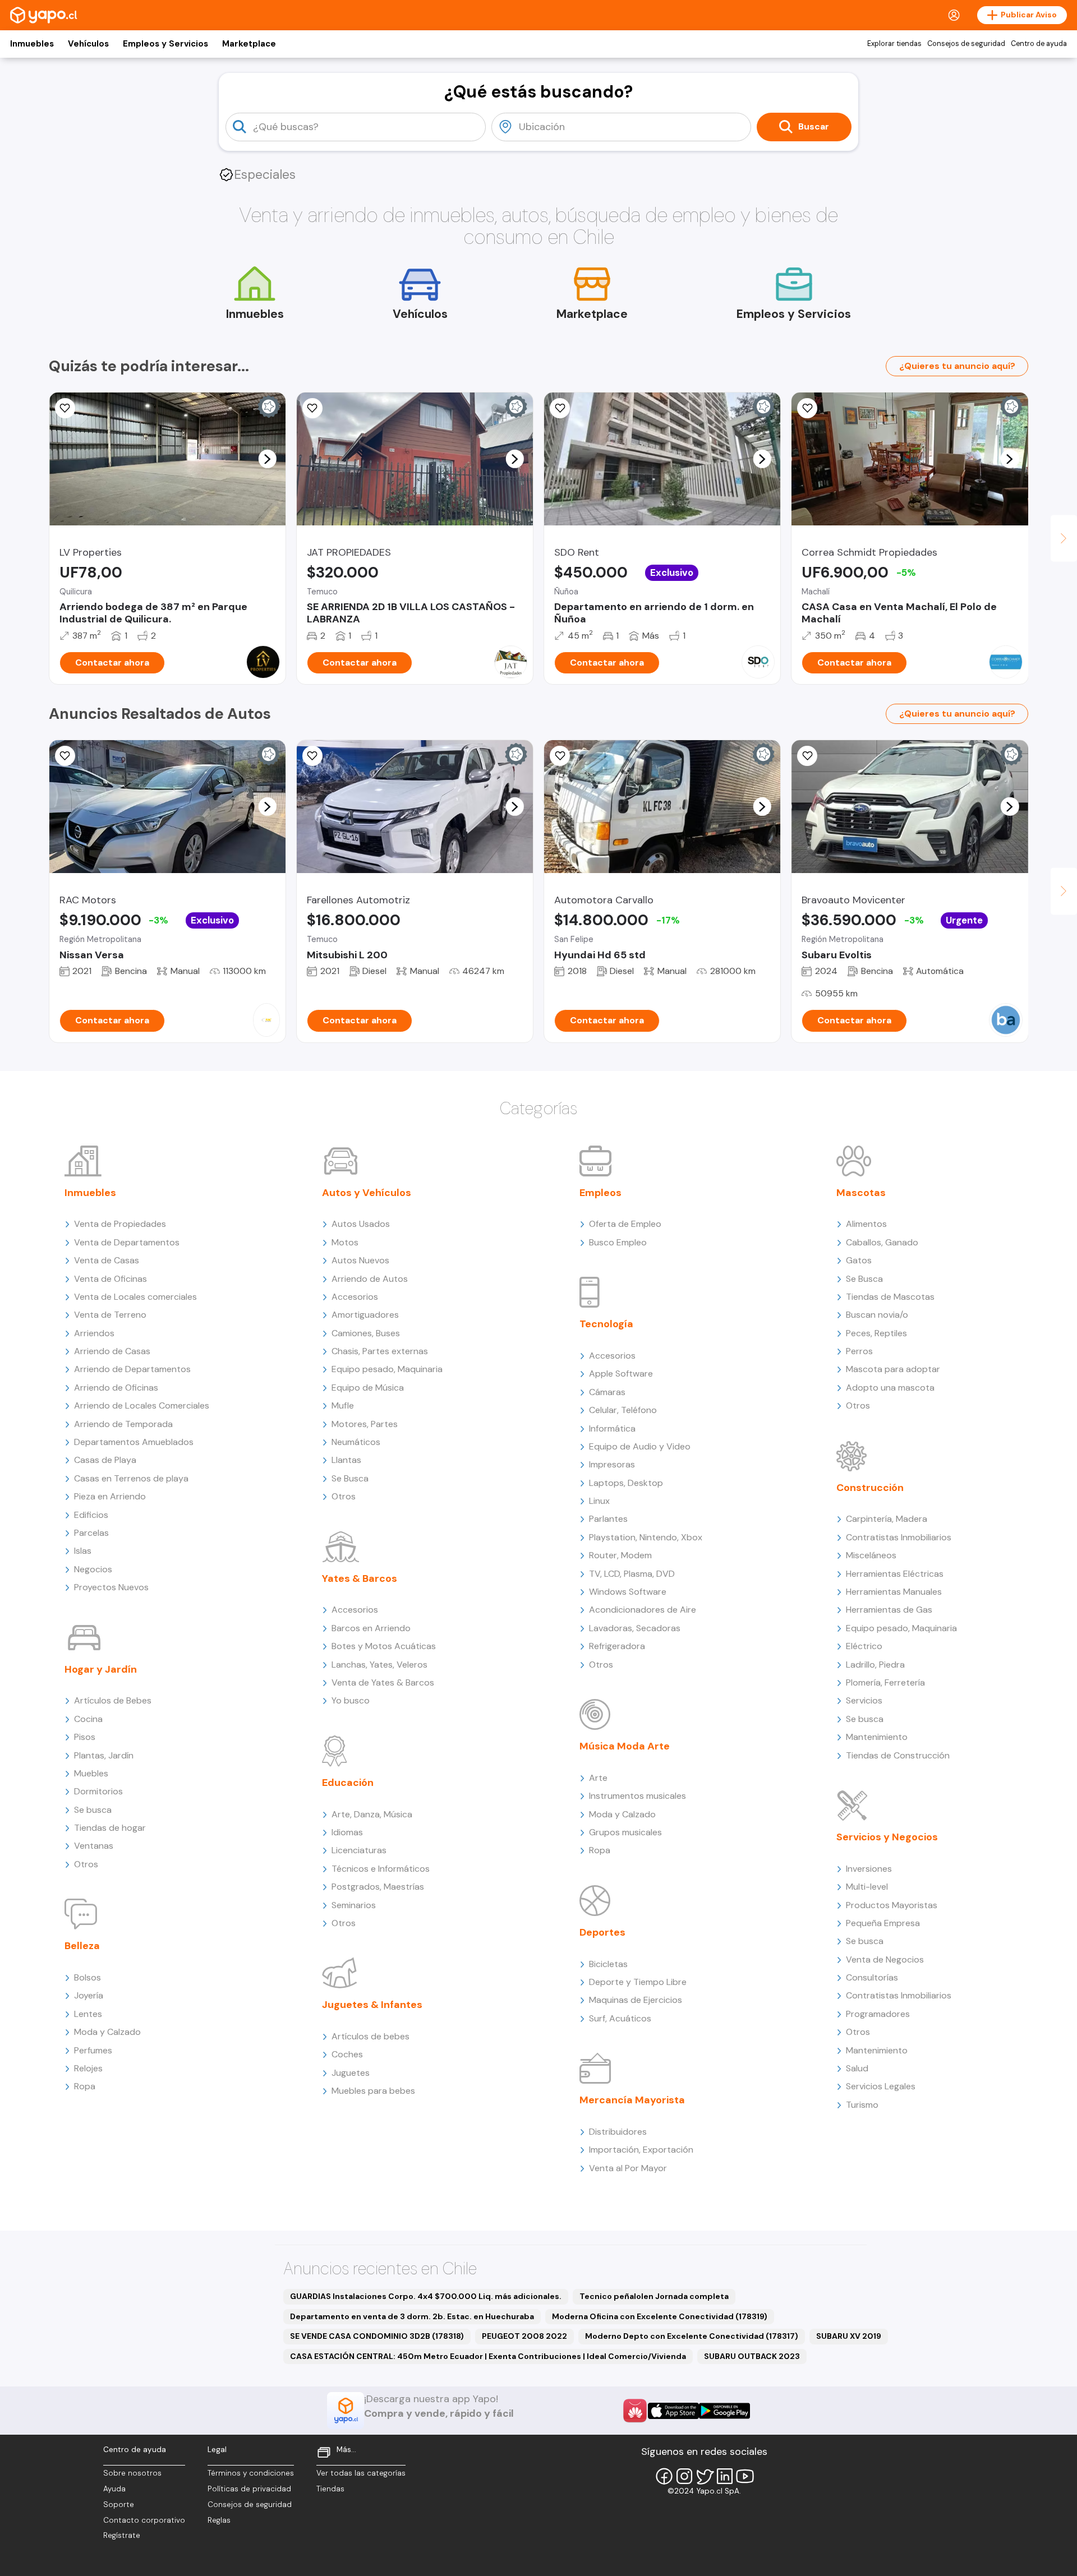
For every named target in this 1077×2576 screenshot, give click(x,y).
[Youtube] (745, 2476)
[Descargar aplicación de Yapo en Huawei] (635, 2411)
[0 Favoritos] (65, 408)
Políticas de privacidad (249, 2489)
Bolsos (88, 1977)
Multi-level (867, 1887)
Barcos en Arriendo (371, 1628)
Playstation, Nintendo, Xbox (646, 1537)
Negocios (93, 1569)
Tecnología (606, 1324)
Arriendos (94, 1333)
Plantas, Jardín (104, 1755)
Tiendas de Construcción (898, 1755)
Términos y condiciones (251, 2473)
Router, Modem (620, 1555)
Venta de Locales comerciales (135, 1297)
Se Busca (350, 1478)
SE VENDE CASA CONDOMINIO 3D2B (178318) (377, 2336)
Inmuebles (32, 44)
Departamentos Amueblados (134, 1442)
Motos (345, 1242)
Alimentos (866, 1224)
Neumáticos (356, 1442)
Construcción (870, 1488)
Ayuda (114, 2489)
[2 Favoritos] (560, 756)
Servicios (864, 1700)
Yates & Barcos (360, 1578)
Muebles (91, 1773)
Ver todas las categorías (361, 2473)
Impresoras (612, 1464)
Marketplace (249, 44)
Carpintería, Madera (887, 1519)
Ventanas (94, 1846)
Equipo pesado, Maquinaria (387, 1369)
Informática (612, 1428)
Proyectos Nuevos (111, 1587)
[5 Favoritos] (312, 408)
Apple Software (621, 1374)
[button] (267, 459)
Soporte (119, 2505)
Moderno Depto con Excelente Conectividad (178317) (692, 2336)
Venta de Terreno (110, 1315)
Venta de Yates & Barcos (383, 1682)
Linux (599, 1501)
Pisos (85, 1737)
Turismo (862, 2105)
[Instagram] (684, 2476)
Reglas (219, 2520)
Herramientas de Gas (889, 1610)
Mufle (343, 1405)
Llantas (346, 1460)
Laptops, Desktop (626, 1483)
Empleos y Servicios (165, 44)
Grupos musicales (625, 1832)
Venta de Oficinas (111, 1279)
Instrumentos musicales (638, 1796)
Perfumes (93, 2050)
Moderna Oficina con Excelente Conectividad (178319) (660, 2316)
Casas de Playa (105, 1460)
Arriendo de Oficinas (116, 1388)
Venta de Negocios (885, 1959)
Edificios (91, 1515)
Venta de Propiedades (120, 1224)
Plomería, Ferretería (885, 1682)
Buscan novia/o (877, 1315)
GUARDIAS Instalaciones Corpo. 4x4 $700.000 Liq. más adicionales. (426, 2296)
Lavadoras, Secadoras (635, 1628)
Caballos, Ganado (882, 1242)
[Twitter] (705, 2476)
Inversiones (869, 1869)
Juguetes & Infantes (372, 2005)
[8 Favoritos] (560, 408)
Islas (83, 1551)
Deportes (602, 1932)
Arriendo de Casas (112, 1351)
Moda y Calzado (107, 2032)
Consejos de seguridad (966, 44)
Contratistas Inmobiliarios (899, 1537)
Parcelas (91, 1533)
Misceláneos (871, 1555)
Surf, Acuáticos (620, 2018)
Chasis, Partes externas (380, 1351)
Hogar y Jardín (101, 1669)
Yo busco (351, 1700)
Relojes (88, 2068)
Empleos (600, 1193)
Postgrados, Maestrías (378, 1887)
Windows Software (628, 1592)
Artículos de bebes (370, 2036)
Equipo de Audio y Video (640, 1446)
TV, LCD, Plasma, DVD (632, 1574)
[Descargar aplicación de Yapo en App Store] (673, 2411)
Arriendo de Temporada (123, 1424)
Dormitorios (98, 1791)
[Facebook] (664, 2476)
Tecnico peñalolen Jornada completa (654, 2296)
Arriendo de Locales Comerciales (142, 1405)
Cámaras (607, 1392)
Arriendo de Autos (370, 1279)
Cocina (88, 1719)
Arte (598, 1778)
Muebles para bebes (373, 2091)
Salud (857, 2068)
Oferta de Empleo (625, 1224)
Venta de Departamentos (127, 1242)
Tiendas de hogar (110, 1828)
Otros (86, 1864)
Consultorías (872, 1977)
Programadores (878, 2014)
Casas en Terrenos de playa (131, 1478)
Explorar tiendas (894, 44)
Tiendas (330, 2489)
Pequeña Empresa (883, 1923)
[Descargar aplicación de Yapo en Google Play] (724, 2411)
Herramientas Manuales (894, 1592)
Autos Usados (361, 1224)
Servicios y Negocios (887, 1837)
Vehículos (88, 44)
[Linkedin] (725, 2476)
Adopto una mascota (890, 1388)
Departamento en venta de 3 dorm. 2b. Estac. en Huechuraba (412, 2316)
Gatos (859, 1260)
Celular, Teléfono (623, 1410)
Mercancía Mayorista (632, 2100)
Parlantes (608, 1519)
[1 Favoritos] (807, 408)
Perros (859, 1351)
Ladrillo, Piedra (875, 1665)
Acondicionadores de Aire (643, 1610)
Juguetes (351, 2073)
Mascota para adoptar (893, 1369)
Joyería (89, 1995)
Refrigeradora (617, 1646)
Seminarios (354, 1905)
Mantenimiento (877, 1737)
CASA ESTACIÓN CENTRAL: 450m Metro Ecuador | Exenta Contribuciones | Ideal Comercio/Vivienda (488, 2356)
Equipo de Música (368, 1388)
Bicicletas (608, 1964)
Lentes (88, 2014)
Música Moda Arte (625, 1746)
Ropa (85, 2086)
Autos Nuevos (360, 1260)
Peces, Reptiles (876, 1333)
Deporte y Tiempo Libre (638, 1982)
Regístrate (122, 2535)
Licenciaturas (359, 1850)
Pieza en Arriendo (110, 1496)
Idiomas (347, 1832)
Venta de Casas (107, 1260)
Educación (348, 1783)
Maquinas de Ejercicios (636, 2000)
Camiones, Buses (366, 1333)
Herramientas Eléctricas (895, 1574)
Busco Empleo (618, 1242)
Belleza (82, 1946)
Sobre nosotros (132, 2473)
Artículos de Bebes (113, 1700)
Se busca (93, 1810)
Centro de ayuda (1039, 44)
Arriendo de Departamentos (132, 1369)
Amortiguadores (365, 1315)
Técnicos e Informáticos (381, 1869)
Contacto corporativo (144, 2520)
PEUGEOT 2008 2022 (524, 2336)
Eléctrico (864, 1646)
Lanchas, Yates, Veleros (379, 1665)
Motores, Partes (365, 1424)
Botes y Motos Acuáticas (384, 1646)
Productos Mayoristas (892, 1905)
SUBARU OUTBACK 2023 (752, 2356)
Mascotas (861, 1193)
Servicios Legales (881, 2086)
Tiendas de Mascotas (890, 1297)
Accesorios (355, 1297)
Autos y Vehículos (367, 1193)
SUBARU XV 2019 (849, 2336)
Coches (347, 2054)
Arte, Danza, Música (372, 1814)
